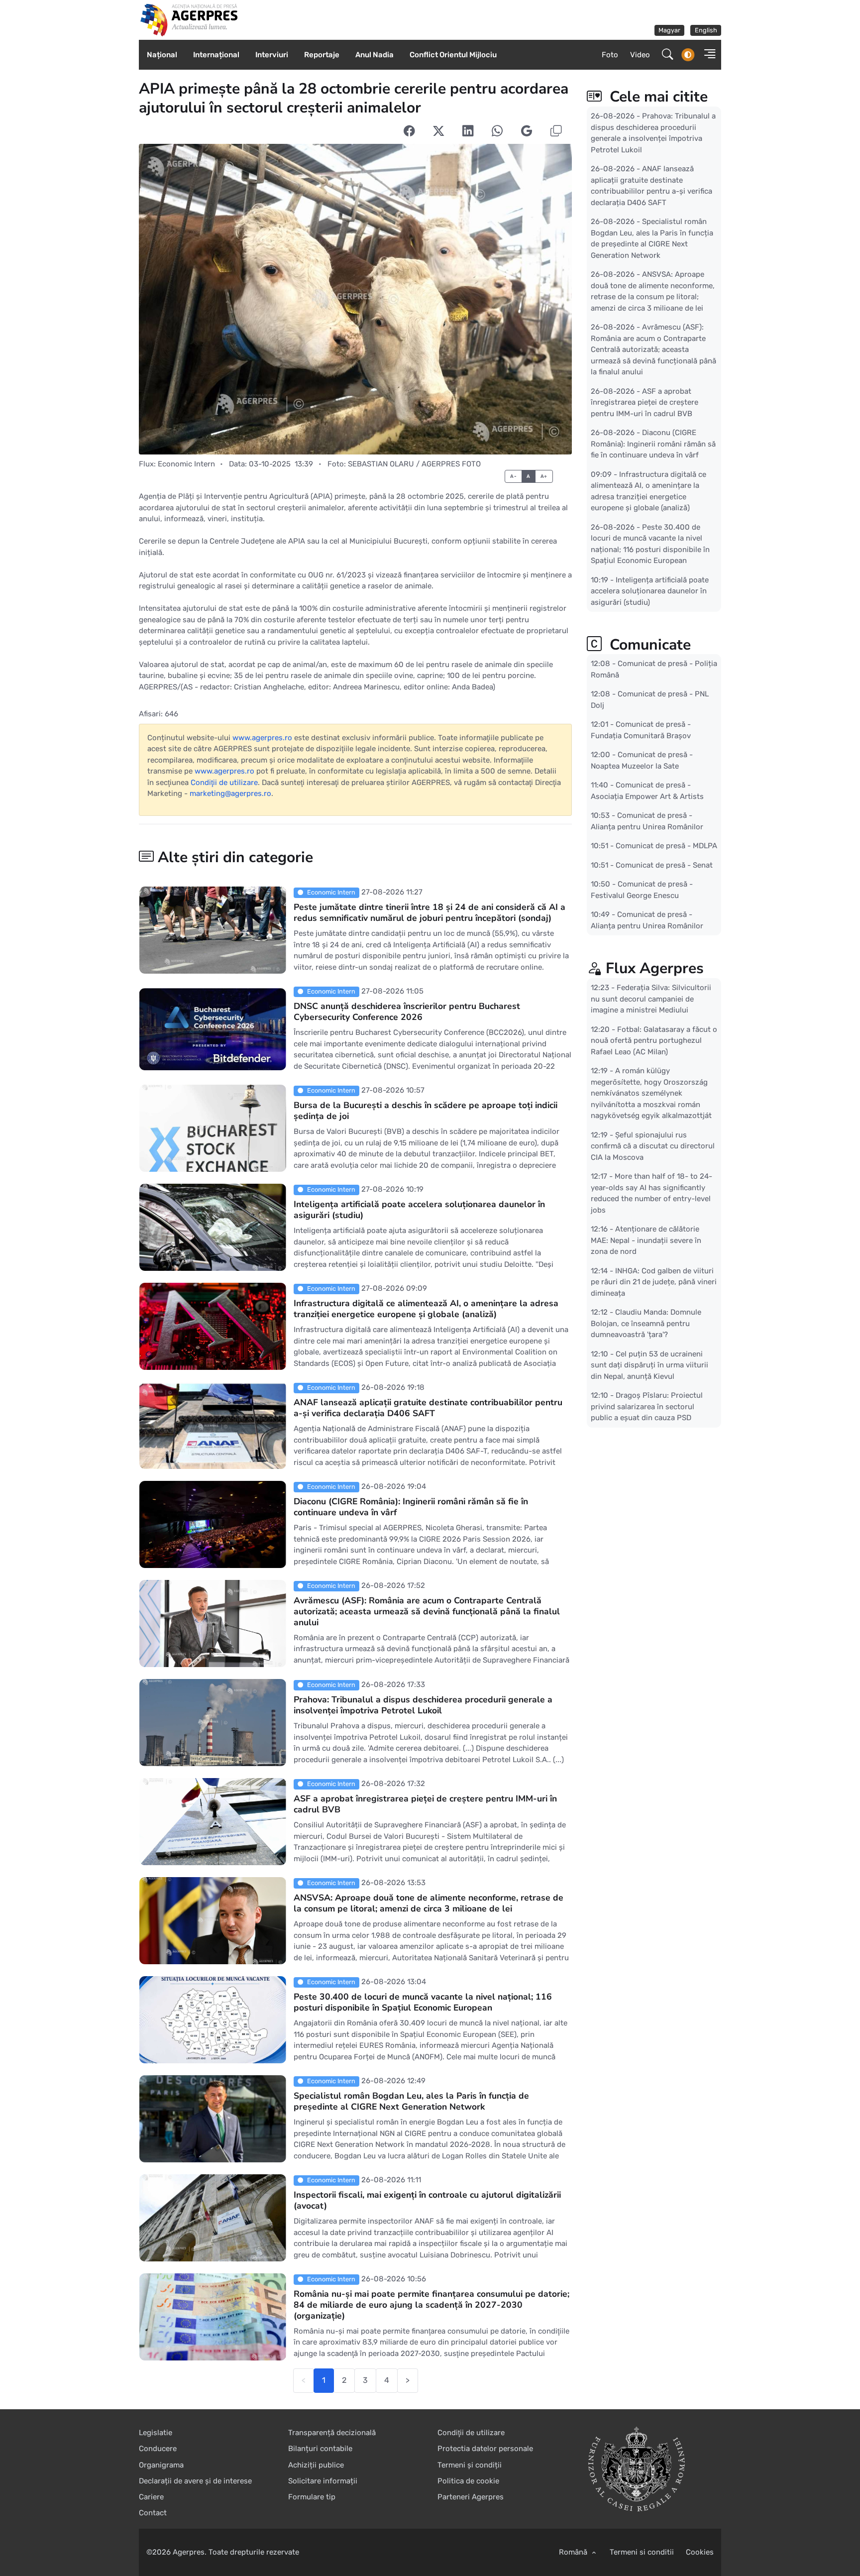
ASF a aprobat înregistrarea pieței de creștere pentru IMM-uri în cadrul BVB (425, 1804)
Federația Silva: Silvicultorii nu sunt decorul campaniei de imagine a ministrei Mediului (651, 999)
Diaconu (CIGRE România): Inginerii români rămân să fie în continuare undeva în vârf (411, 1507)
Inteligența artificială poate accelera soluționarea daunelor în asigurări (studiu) (419, 1210)
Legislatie (156, 2433)
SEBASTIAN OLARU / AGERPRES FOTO (414, 464)
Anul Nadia (375, 55)
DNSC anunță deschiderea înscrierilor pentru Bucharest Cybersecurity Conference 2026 (407, 1011)
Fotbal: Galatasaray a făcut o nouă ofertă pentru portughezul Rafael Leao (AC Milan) (654, 1040)
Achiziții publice (316, 2465)
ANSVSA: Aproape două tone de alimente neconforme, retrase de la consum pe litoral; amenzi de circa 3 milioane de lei (429, 1903)
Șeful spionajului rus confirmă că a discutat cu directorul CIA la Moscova (653, 1146)
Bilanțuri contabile (320, 2449)
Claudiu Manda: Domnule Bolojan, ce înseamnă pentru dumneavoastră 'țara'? (646, 1323)
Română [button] (574, 2552)
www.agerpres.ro (262, 738)
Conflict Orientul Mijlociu (453, 55)
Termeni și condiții (470, 2465)
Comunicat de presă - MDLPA (666, 846)
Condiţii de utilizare (224, 783)
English (706, 30)
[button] (707, 55)
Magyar (669, 30)
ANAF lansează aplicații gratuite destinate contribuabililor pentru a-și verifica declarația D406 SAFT (428, 1408)
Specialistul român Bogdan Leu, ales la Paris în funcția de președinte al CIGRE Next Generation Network (411, 2101)
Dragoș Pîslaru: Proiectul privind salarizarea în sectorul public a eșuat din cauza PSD (647, 1406)
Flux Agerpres (655, 968)
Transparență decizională (332, 2433)
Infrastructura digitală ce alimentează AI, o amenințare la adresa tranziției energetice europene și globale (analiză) (426, 1309)
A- (513, 476)
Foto (610, 55)
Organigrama (161, 2465)
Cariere (151, 2497)
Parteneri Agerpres (471, 2497)
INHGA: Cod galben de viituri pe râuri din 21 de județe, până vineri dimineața (654, 1282)
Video (640, 55)
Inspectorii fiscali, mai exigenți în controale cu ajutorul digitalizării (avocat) (427, 2200)
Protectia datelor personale (485, 2449)
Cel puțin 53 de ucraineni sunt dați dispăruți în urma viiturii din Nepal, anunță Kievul (649, 1365)
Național (162, 55)
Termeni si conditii (642, 2552)
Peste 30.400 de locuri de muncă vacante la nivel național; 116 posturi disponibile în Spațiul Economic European (423, 2002)
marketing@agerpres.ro (230, 793)
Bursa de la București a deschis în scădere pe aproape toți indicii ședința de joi (426, 1111)
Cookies (700, 2552)
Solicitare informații (323, 2481)
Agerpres (189, 2552)
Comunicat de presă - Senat (664, 865)
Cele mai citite (657, 97)
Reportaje (322, 55)
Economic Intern (186, 464)
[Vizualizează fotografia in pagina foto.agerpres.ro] (355, 299)
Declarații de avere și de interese (195, 2481)
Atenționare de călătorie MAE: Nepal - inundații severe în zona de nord (646, 1240)
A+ (544, 476)
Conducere (158, 2449)
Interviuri (272, 55)
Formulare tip (312, 2497)
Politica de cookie (468, 2481)
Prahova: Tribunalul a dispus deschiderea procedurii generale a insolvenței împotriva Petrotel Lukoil (423, 1705)
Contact (153, 2513)
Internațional (216, 55)
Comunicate (648, 645)
